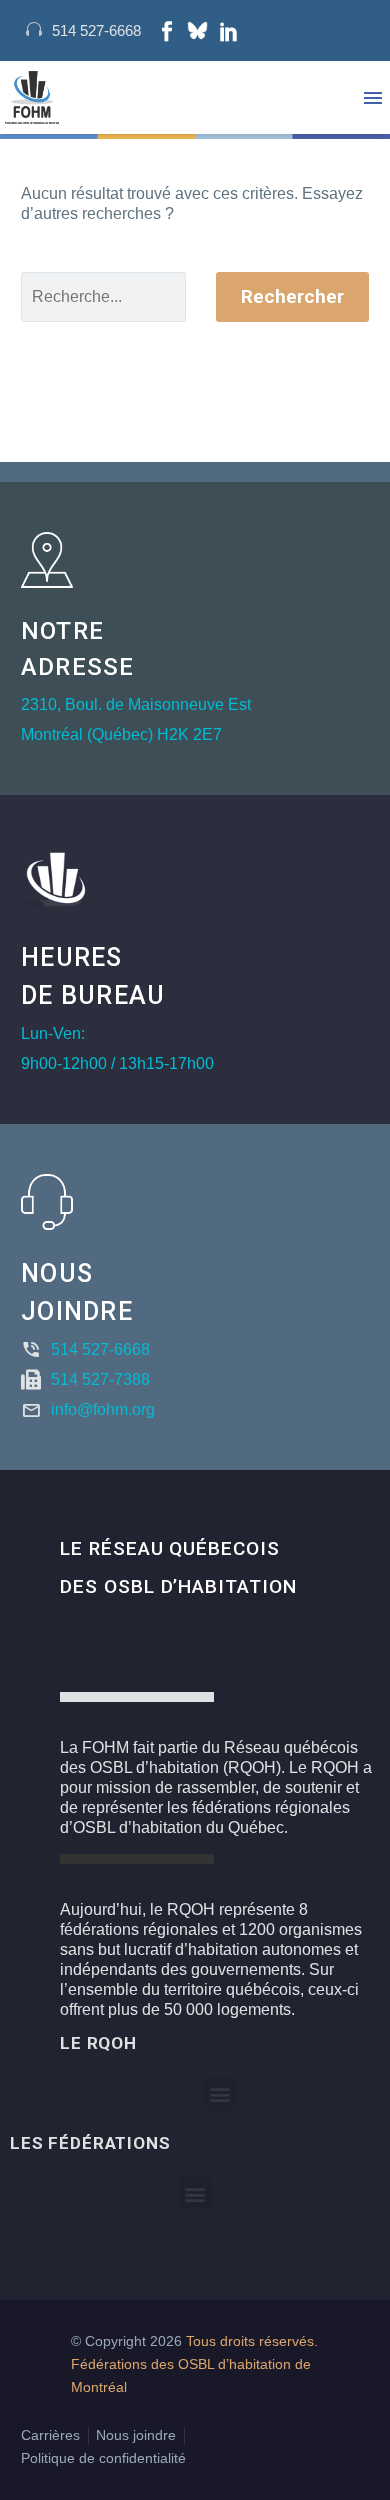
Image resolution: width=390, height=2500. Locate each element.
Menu (373, 98)
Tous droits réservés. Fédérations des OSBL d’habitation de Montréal (194, 2364)
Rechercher (292, 296)
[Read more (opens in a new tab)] (83, 30)
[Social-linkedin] (229, 31)
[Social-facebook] (167, 31)
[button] (220, 2093)
